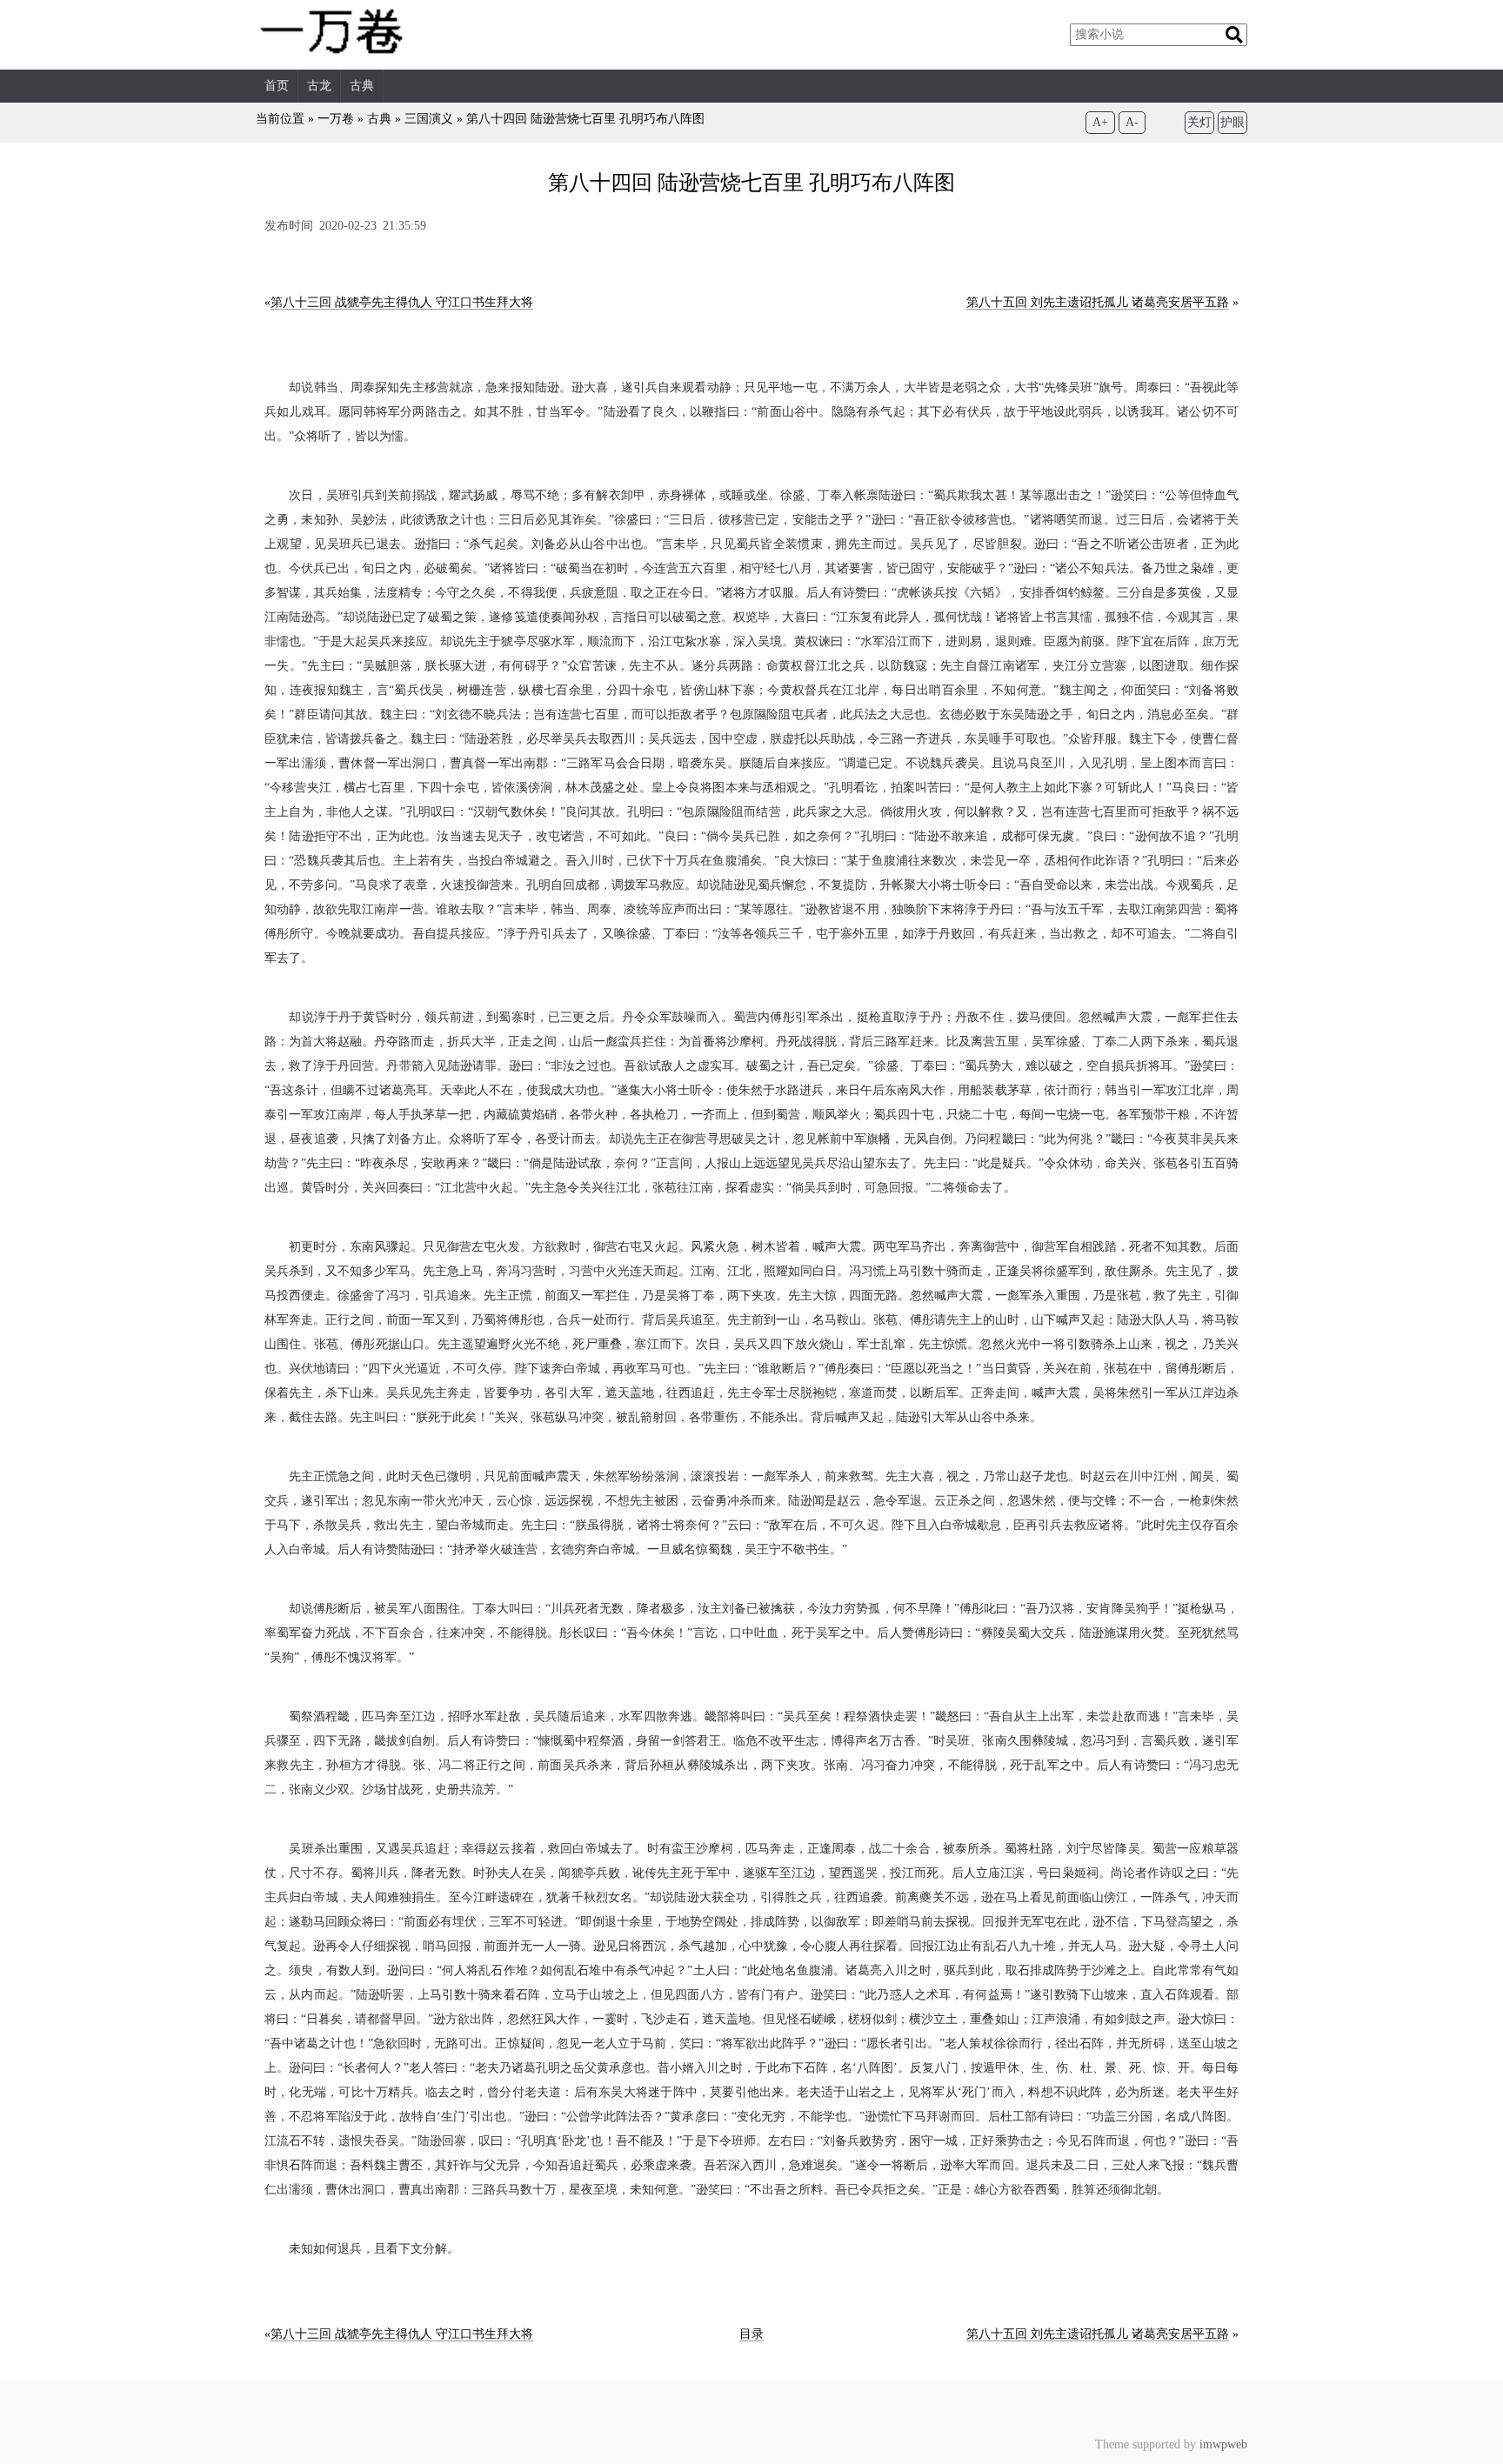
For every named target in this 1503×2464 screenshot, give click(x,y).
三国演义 (429, 119)
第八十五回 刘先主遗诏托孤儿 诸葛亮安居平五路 (1098, 302)
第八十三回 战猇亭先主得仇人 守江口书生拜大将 (402, 302)
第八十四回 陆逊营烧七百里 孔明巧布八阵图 (585, 119)
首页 (277, 86)
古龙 (319, 86)
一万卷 (336, 119)
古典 (362, 86)
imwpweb (1223, 2444)
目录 (751, 2334)
